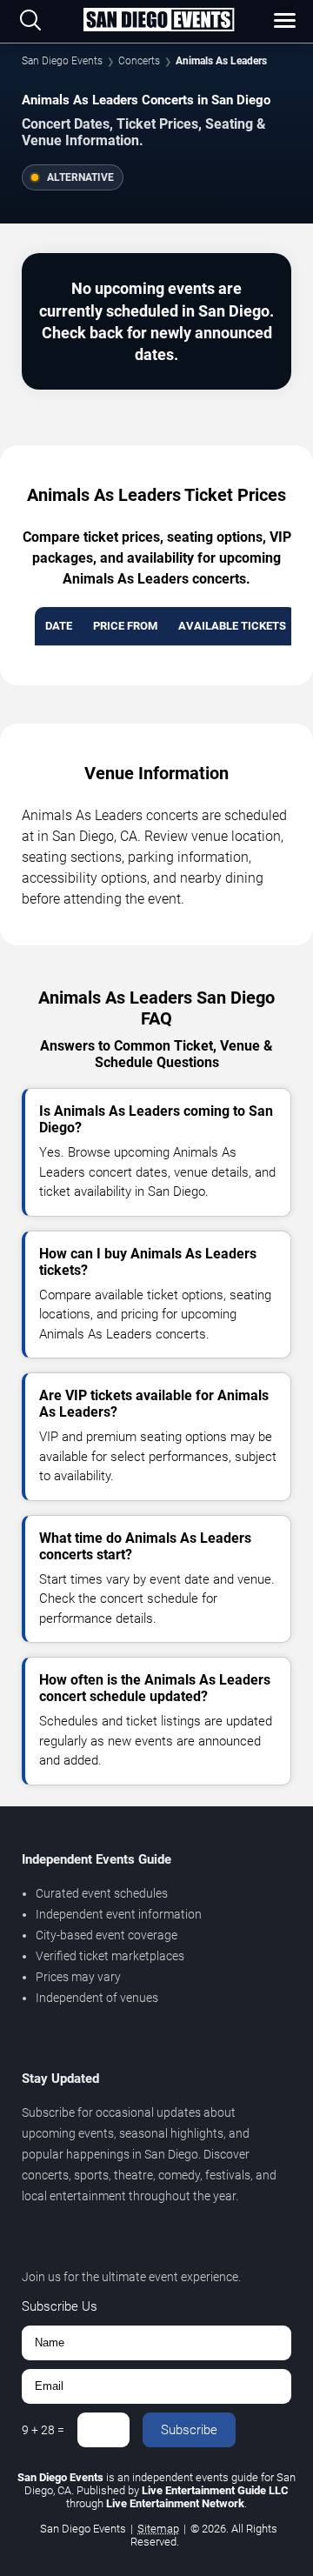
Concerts (139, 61)
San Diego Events (62, 61)
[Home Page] (158, 21)
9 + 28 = (43, 2430)
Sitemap (158, 2529)
